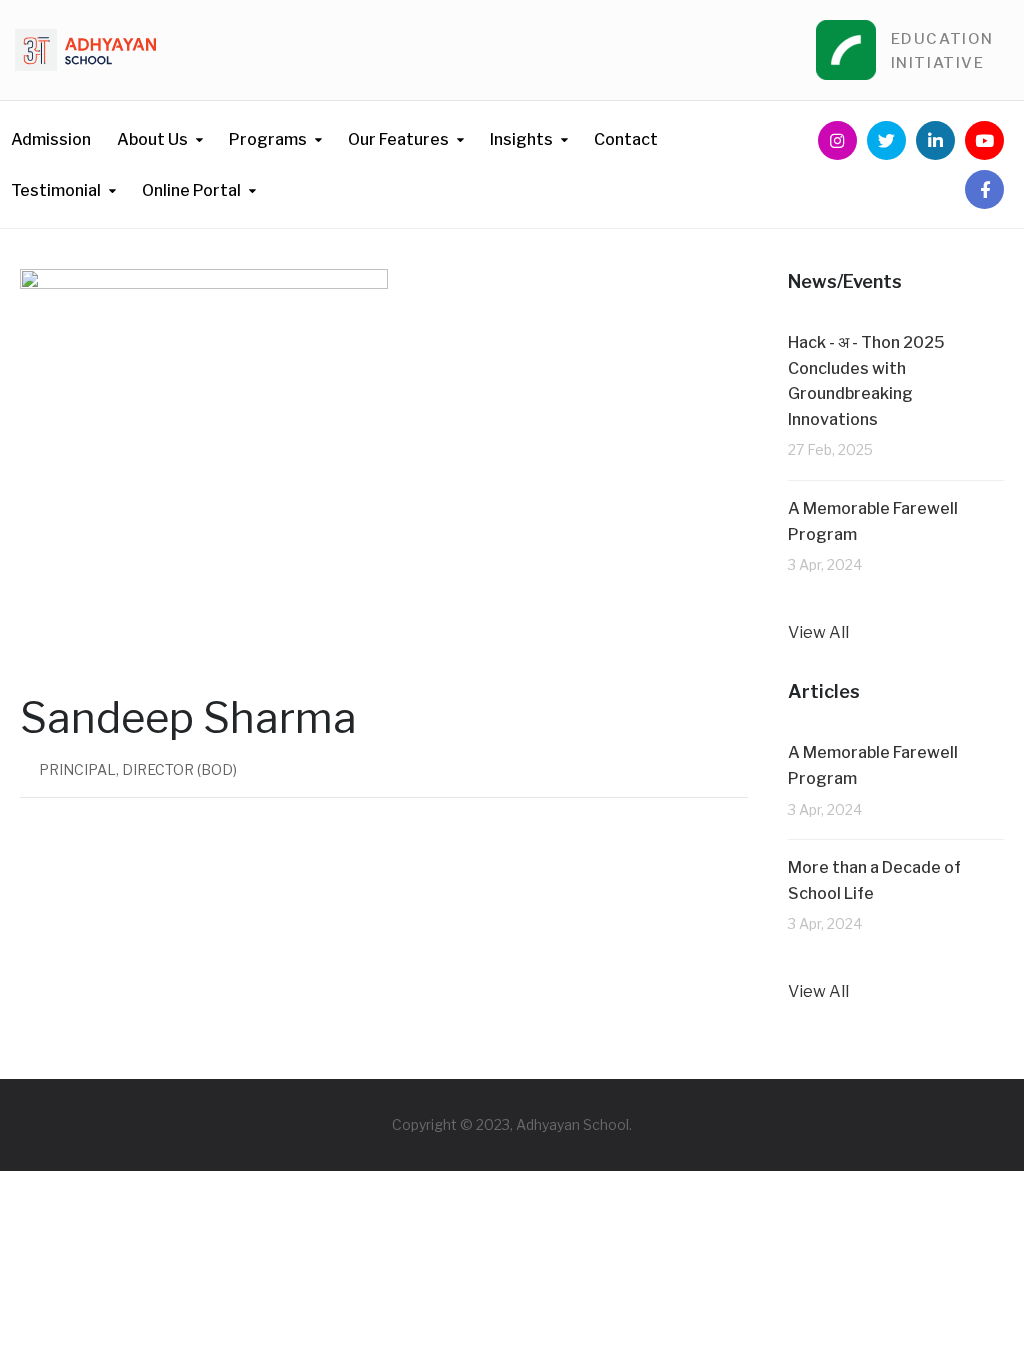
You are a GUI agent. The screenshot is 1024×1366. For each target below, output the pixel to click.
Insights (521, 139)
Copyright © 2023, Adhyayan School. (512, 1124)
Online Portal (191, 190)
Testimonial (56, 190)
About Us (152, 139)
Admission (51, 139)
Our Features (398, 139)
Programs (268, 139)
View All (818, 632)
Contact (626, 139)
